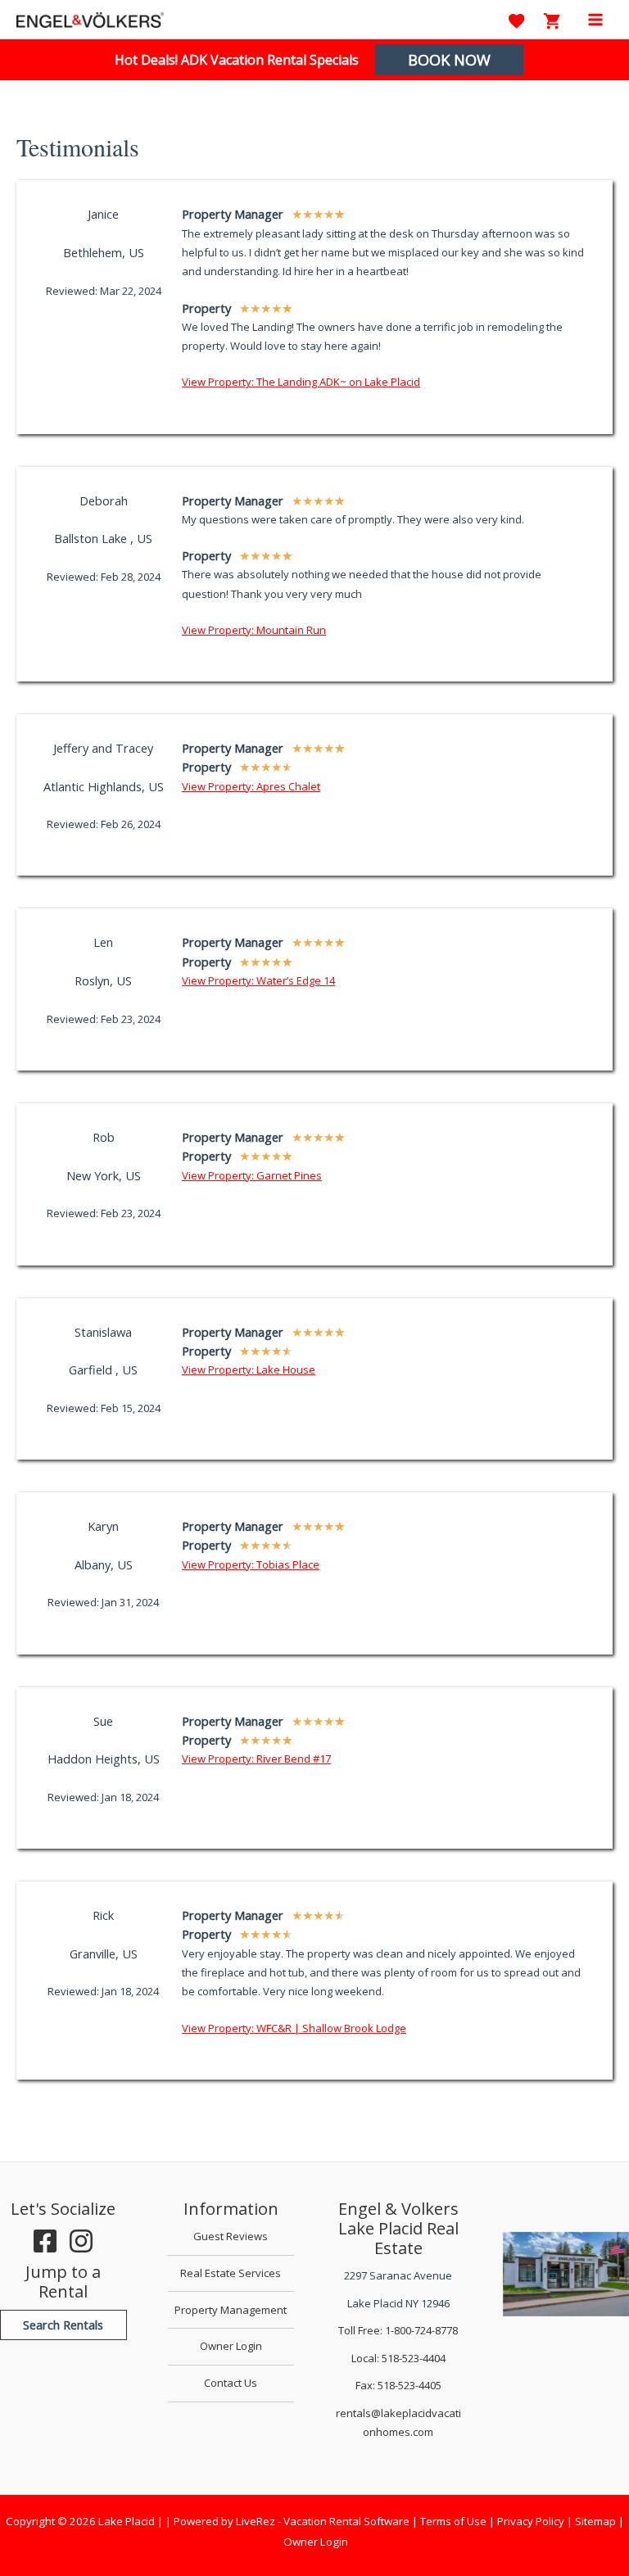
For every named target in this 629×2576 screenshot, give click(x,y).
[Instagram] (81, 2241)
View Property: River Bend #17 (256, 1759)
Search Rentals (63, 2325)
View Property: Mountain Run (254, 630)
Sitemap (595, 2521)
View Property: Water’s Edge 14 (258, 980)
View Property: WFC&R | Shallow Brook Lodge (294, 2028)
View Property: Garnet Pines (252, 1175)
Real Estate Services (231, 2273)
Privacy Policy (531, 2521)
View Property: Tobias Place (251, 1564)
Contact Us (231, 2383)
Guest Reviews (231, 2236)
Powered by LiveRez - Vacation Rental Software (292, 2521)
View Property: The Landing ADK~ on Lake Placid (301, 382)
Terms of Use (453, 2521)
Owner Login (231, 2346)
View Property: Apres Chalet (251, 786)
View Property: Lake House (249, 1369)
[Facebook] (45, 2241)
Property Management (231, 2310)
